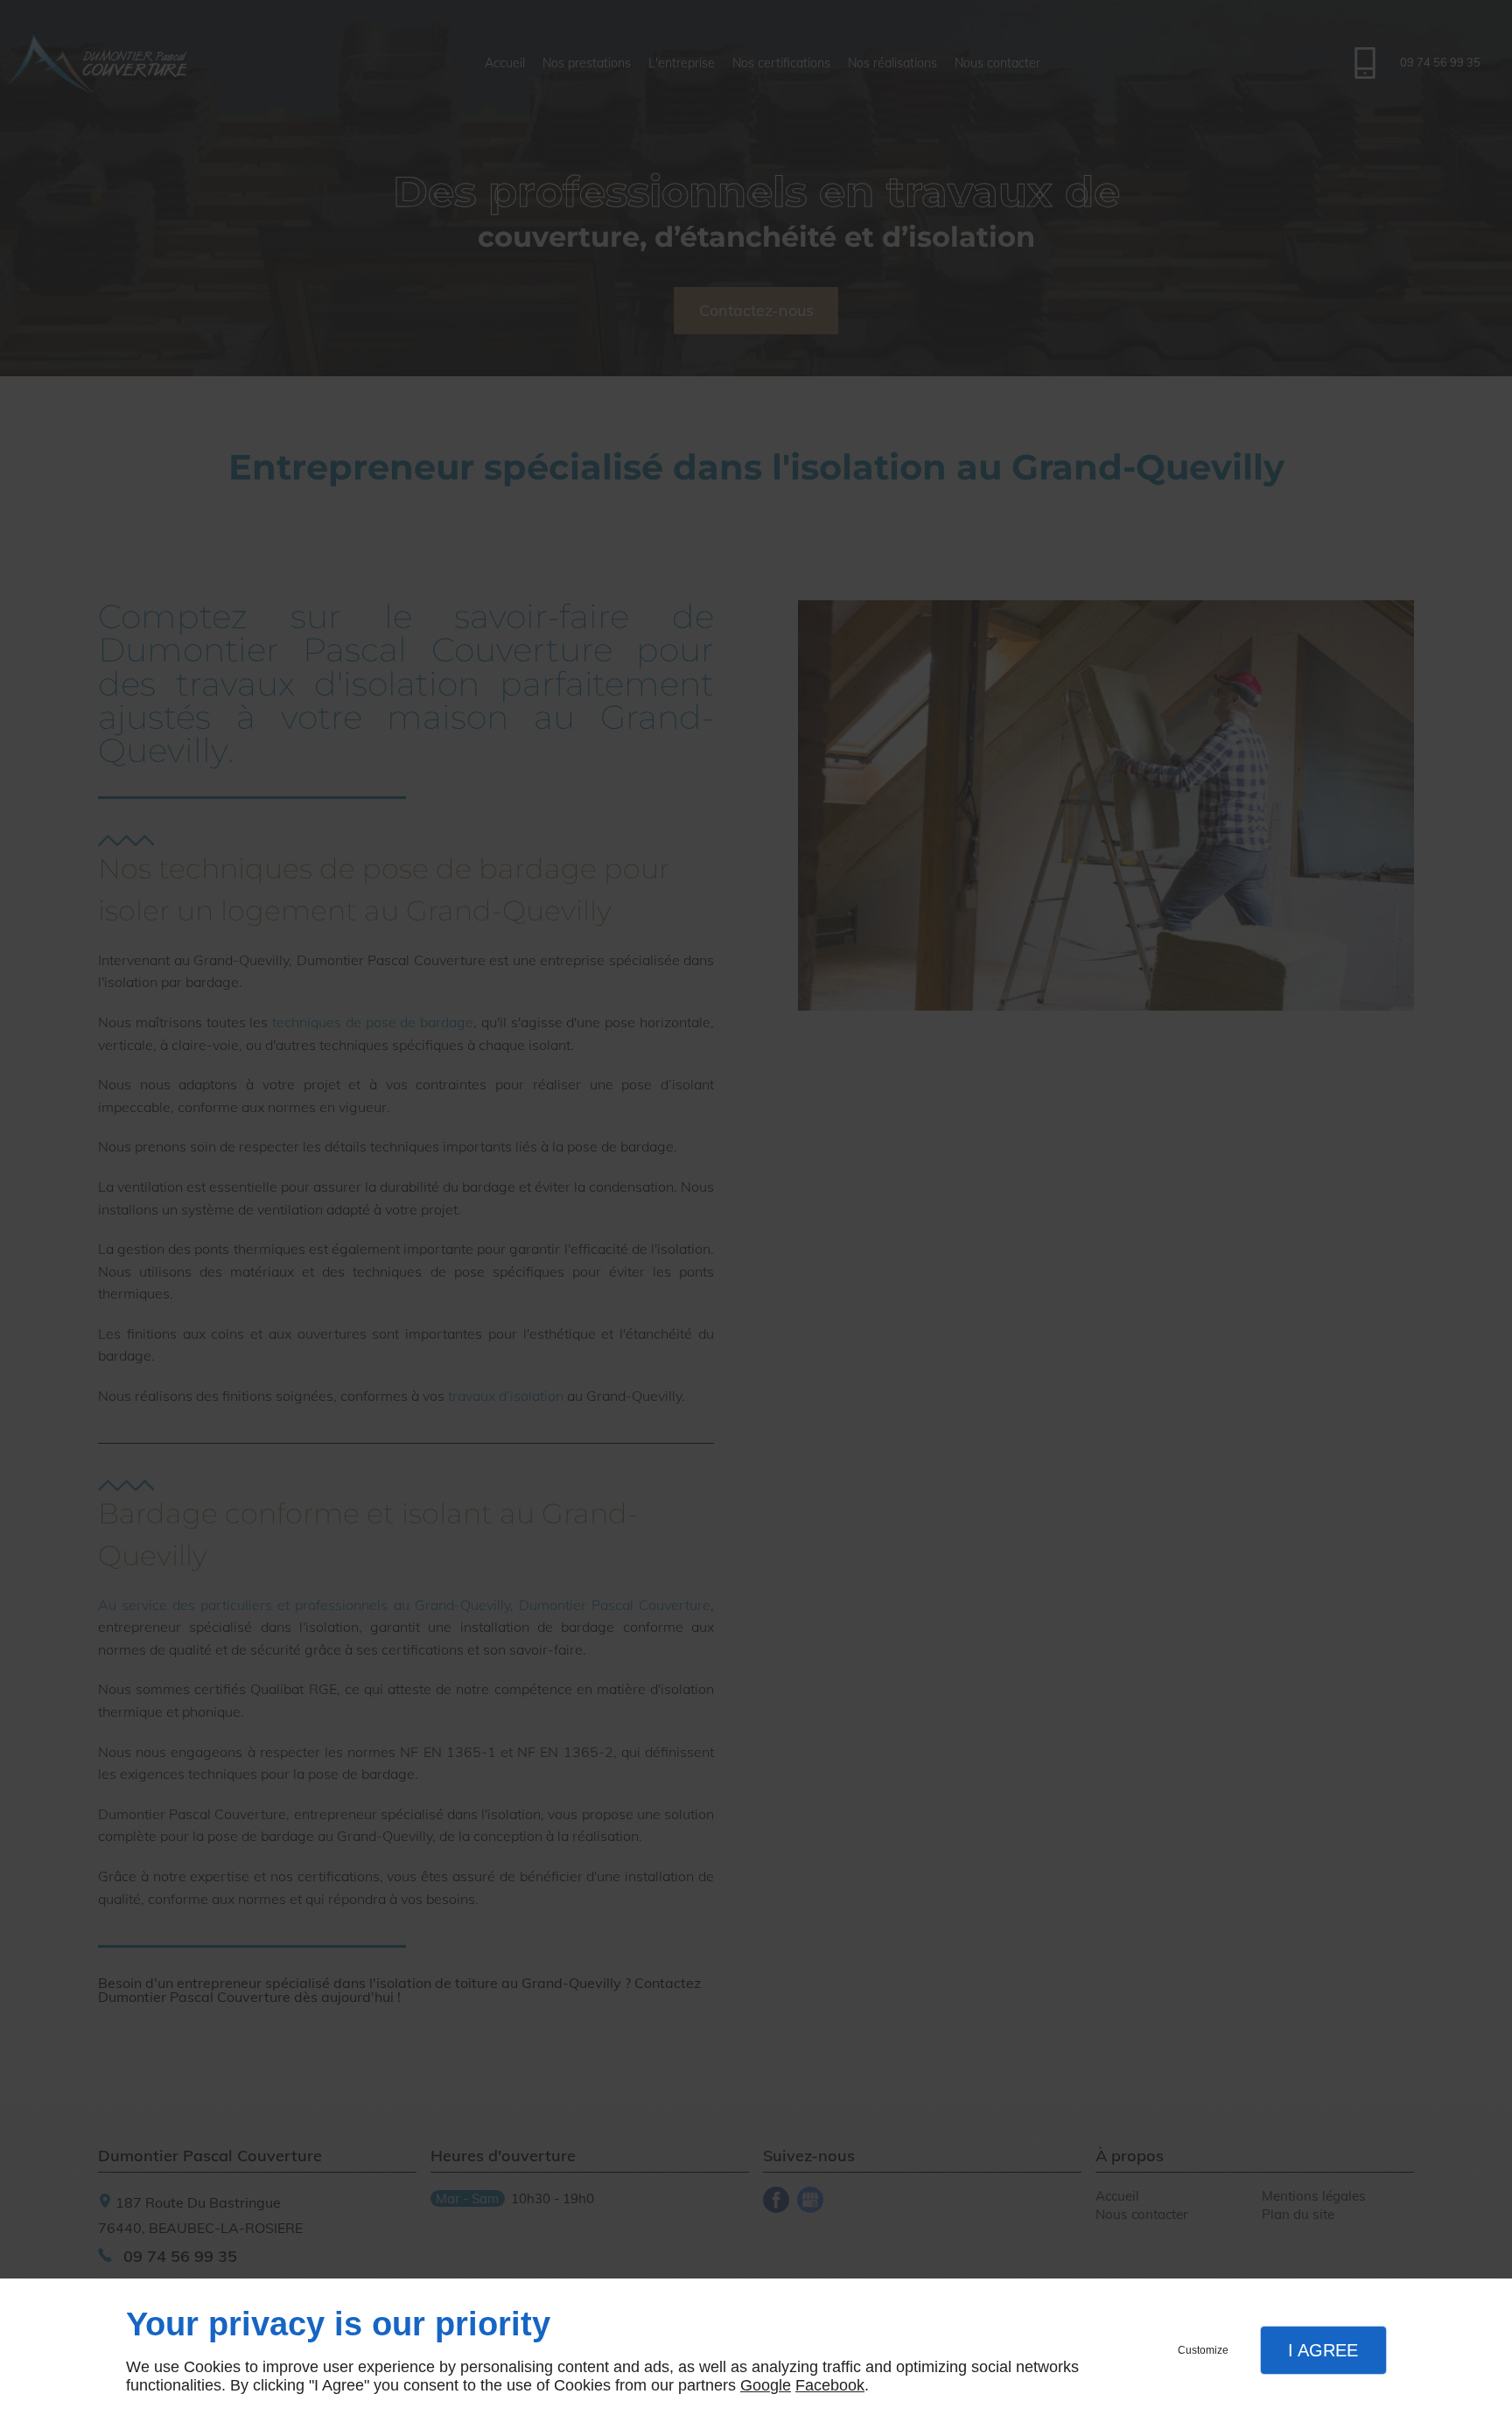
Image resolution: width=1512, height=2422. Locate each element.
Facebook (830, 2385)
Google (766, 2385)
